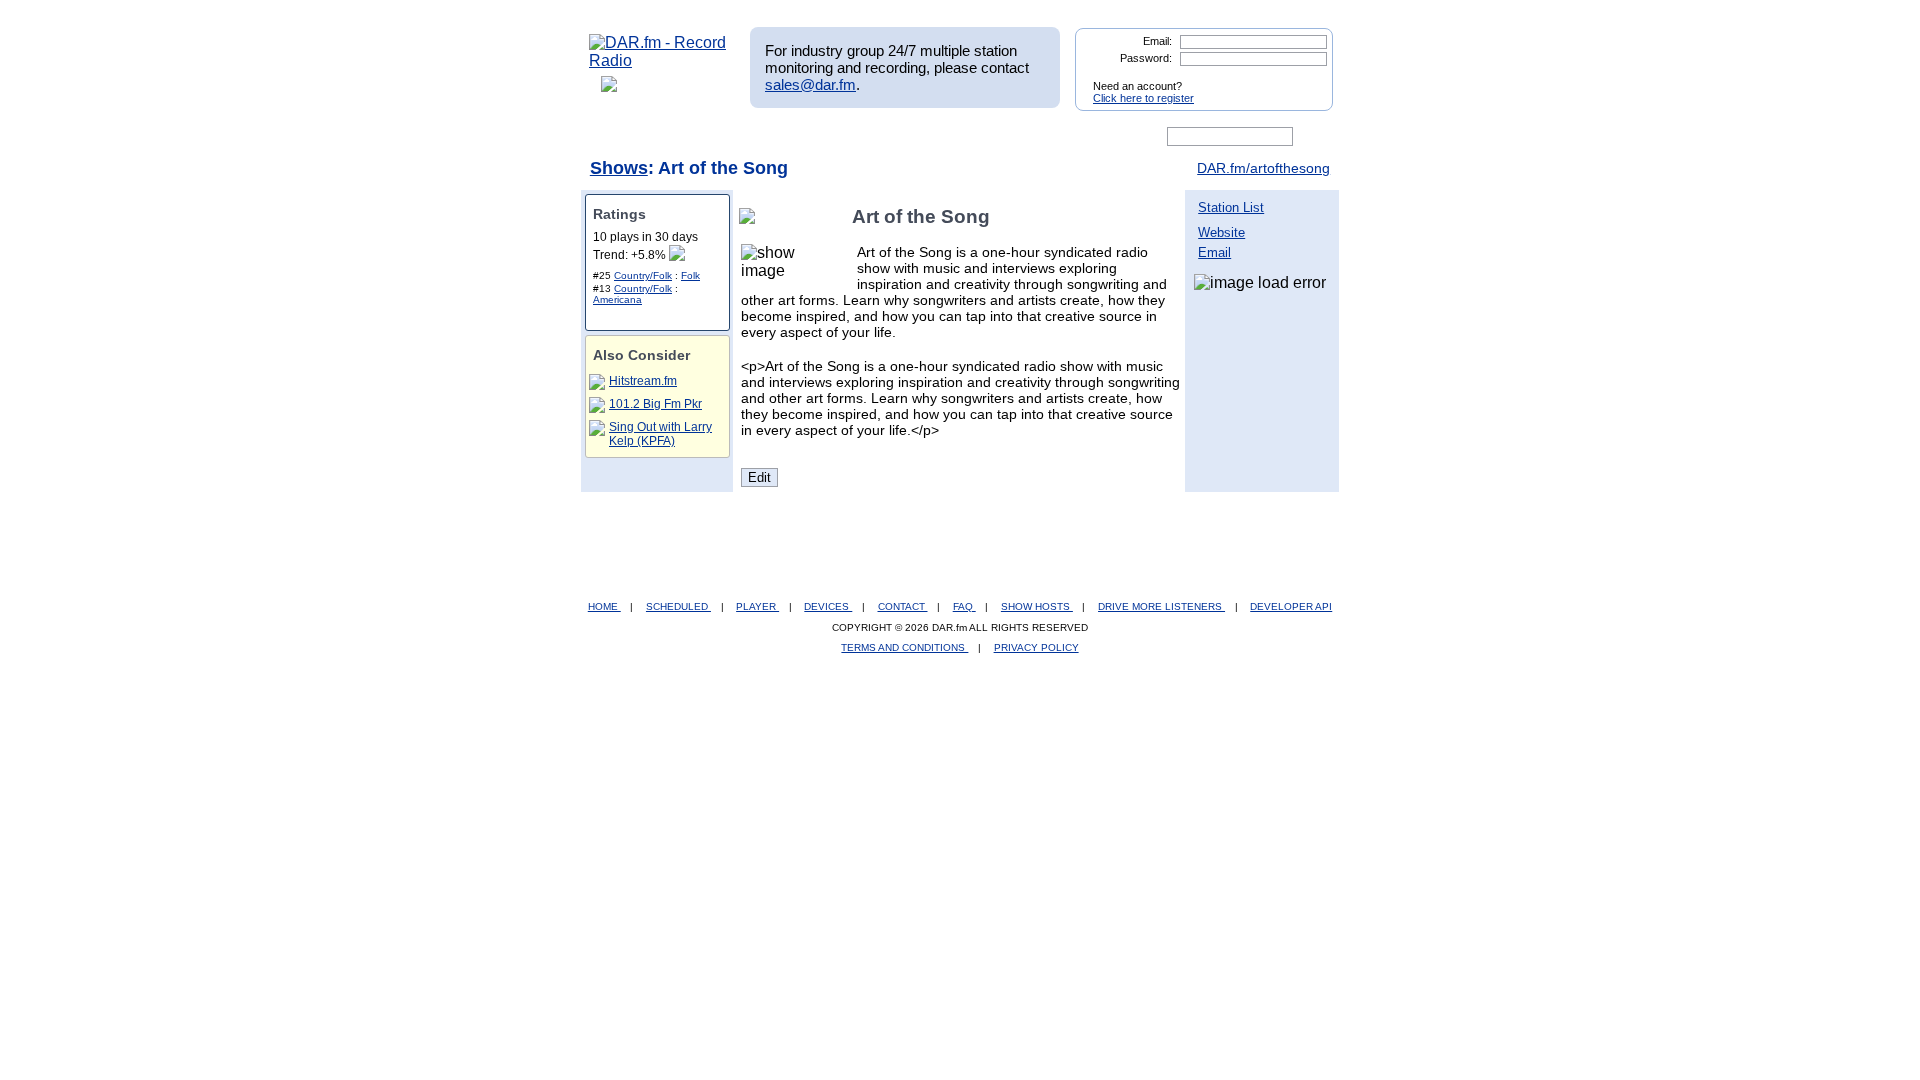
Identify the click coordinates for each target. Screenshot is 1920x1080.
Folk (690, 275)
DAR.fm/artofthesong (1263, 168)
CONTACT (903, 606)
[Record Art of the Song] (751, 216)
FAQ (964, 606)
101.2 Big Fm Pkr (655, 404)
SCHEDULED (678, 606)
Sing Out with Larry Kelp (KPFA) (660, 434)
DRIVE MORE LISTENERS (1161, 606)
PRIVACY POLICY (1036, 647)
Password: (1146, 58)
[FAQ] (977, 137)
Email (1214, 252)
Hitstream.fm (643, 381)
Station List (1231, 207)
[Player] (818, 137)
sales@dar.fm (810, 84)
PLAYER (757, 606)
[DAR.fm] (658, 60)
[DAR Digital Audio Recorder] (623, 137)
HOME (604, 606)
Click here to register (1143, 98)
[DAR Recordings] (721, 137)
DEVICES (828, 606)
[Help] (901, 137)
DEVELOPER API (1291, 606)
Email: (1157, 41)
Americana (617, 299)
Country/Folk (643, 275)
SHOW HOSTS (1037, 606)
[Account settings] (1056, 137)
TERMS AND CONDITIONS (904, 647)
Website (1221, 232)
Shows (619, 168)
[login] (1302, 78)
